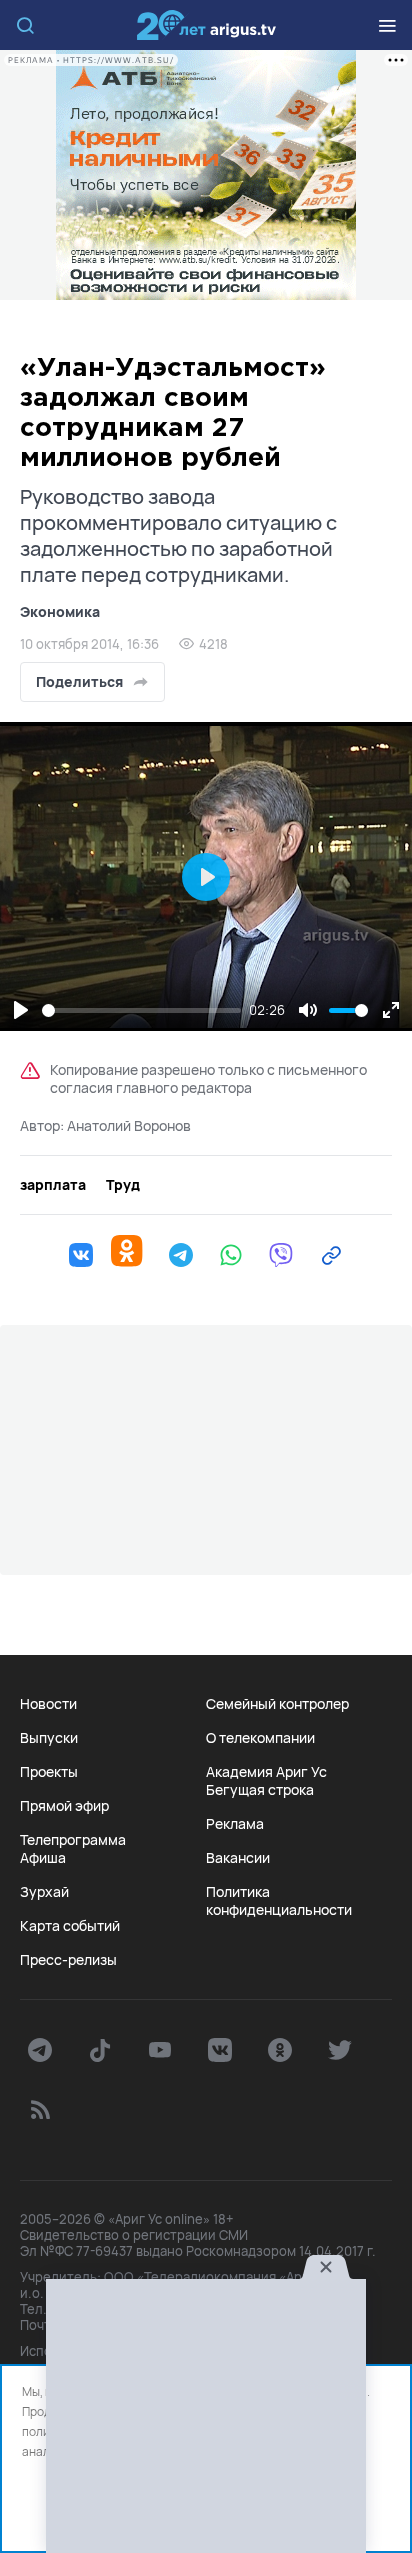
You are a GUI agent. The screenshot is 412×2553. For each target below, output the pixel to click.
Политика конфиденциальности (279, 1901)
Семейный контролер (277, 1704)
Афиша (43, 1858)
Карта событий (70, 1926)
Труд (123, 1185)
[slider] (141, 1010)
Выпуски (49, 1738)
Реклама (235, 1824)
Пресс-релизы (68, 1960)
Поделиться (79, 681)
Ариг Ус (206, 25)
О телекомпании (260, 1738)
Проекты (49, 1772)
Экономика (60, 611)
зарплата (53, 1185)
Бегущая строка (260, 1790)
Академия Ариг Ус (266, 1772)
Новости (48, 1704)
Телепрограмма (73, 1840)
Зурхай (44, 1892)
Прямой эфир (64, 1806)
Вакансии (238, 1858)
